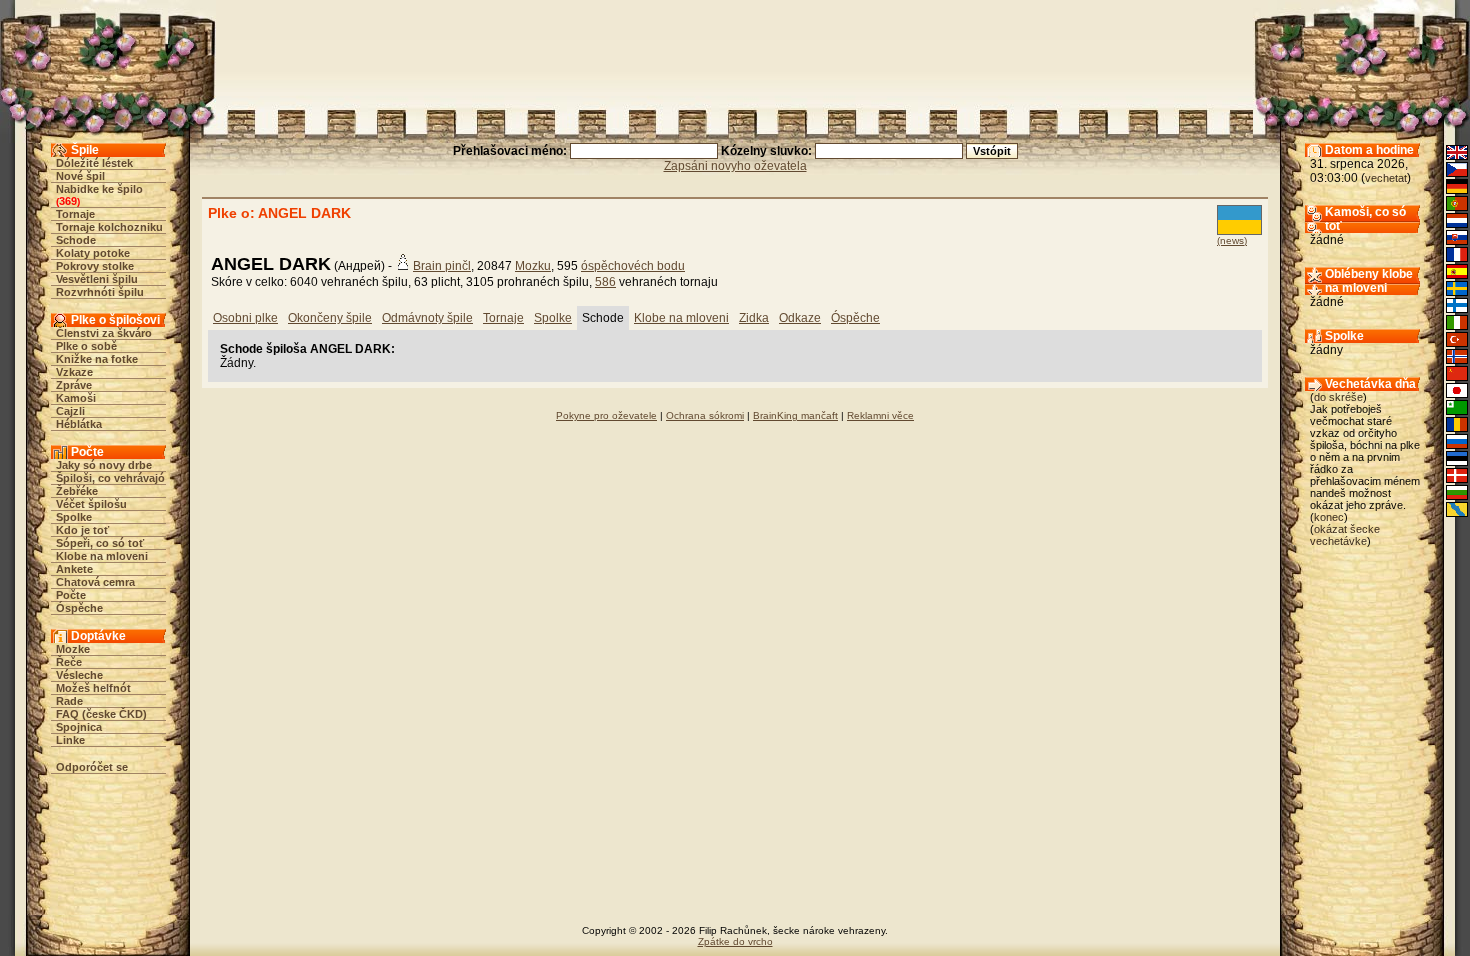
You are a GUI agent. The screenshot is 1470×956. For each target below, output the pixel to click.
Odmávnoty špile (427, 318)
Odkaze (800, 318)
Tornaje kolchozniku (109, 227)
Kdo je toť (82, 530)
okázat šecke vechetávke (1345, 535)
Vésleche (79, 675)
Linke (70, 740)
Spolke (74, 517)
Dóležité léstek (94, 163)
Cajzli (70, 411)
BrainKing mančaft (795, 415)
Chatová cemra (95, 582)
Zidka (754, 318)
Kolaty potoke (93, 253)
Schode (76, 240)
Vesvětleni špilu (97, 279)
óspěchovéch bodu (633, 266)
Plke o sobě (86, 346)
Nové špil (80, 176)
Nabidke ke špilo (99, 189)
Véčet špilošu (91, 504)
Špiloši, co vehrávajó (110, 478)
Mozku (533, 266)
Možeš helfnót (93, 688)
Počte (71, 595)
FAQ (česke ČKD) (101, 714)
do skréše (1338, 397)
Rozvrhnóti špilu (100, 292)
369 (68, 201)
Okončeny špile (330, 318)
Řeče (69, 662)
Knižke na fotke (97, 359)
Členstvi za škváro (104, 333)
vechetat (1386, 178)
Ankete (74, 569)
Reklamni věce (880, 415)
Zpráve (74, 385)
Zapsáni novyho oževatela (735, 166)
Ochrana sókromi (705, 415)
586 (605, 282)
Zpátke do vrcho (735, 941)
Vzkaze (74, 372)
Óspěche (79, 608)
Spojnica (79, 727)
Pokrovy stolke (95, 266)
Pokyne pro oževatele (606, 415)
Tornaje (75, 214)
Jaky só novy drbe (104, 465)
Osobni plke (245, 318)
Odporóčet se (92, 767)
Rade (69, 701)
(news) (1232, 240)
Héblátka (79, 424)
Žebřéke (77, 491)
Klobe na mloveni (102, 556)
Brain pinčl (442, 266)
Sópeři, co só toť (100, 543)
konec (1329, 517)
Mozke (73, 649)
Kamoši (76, 398)
